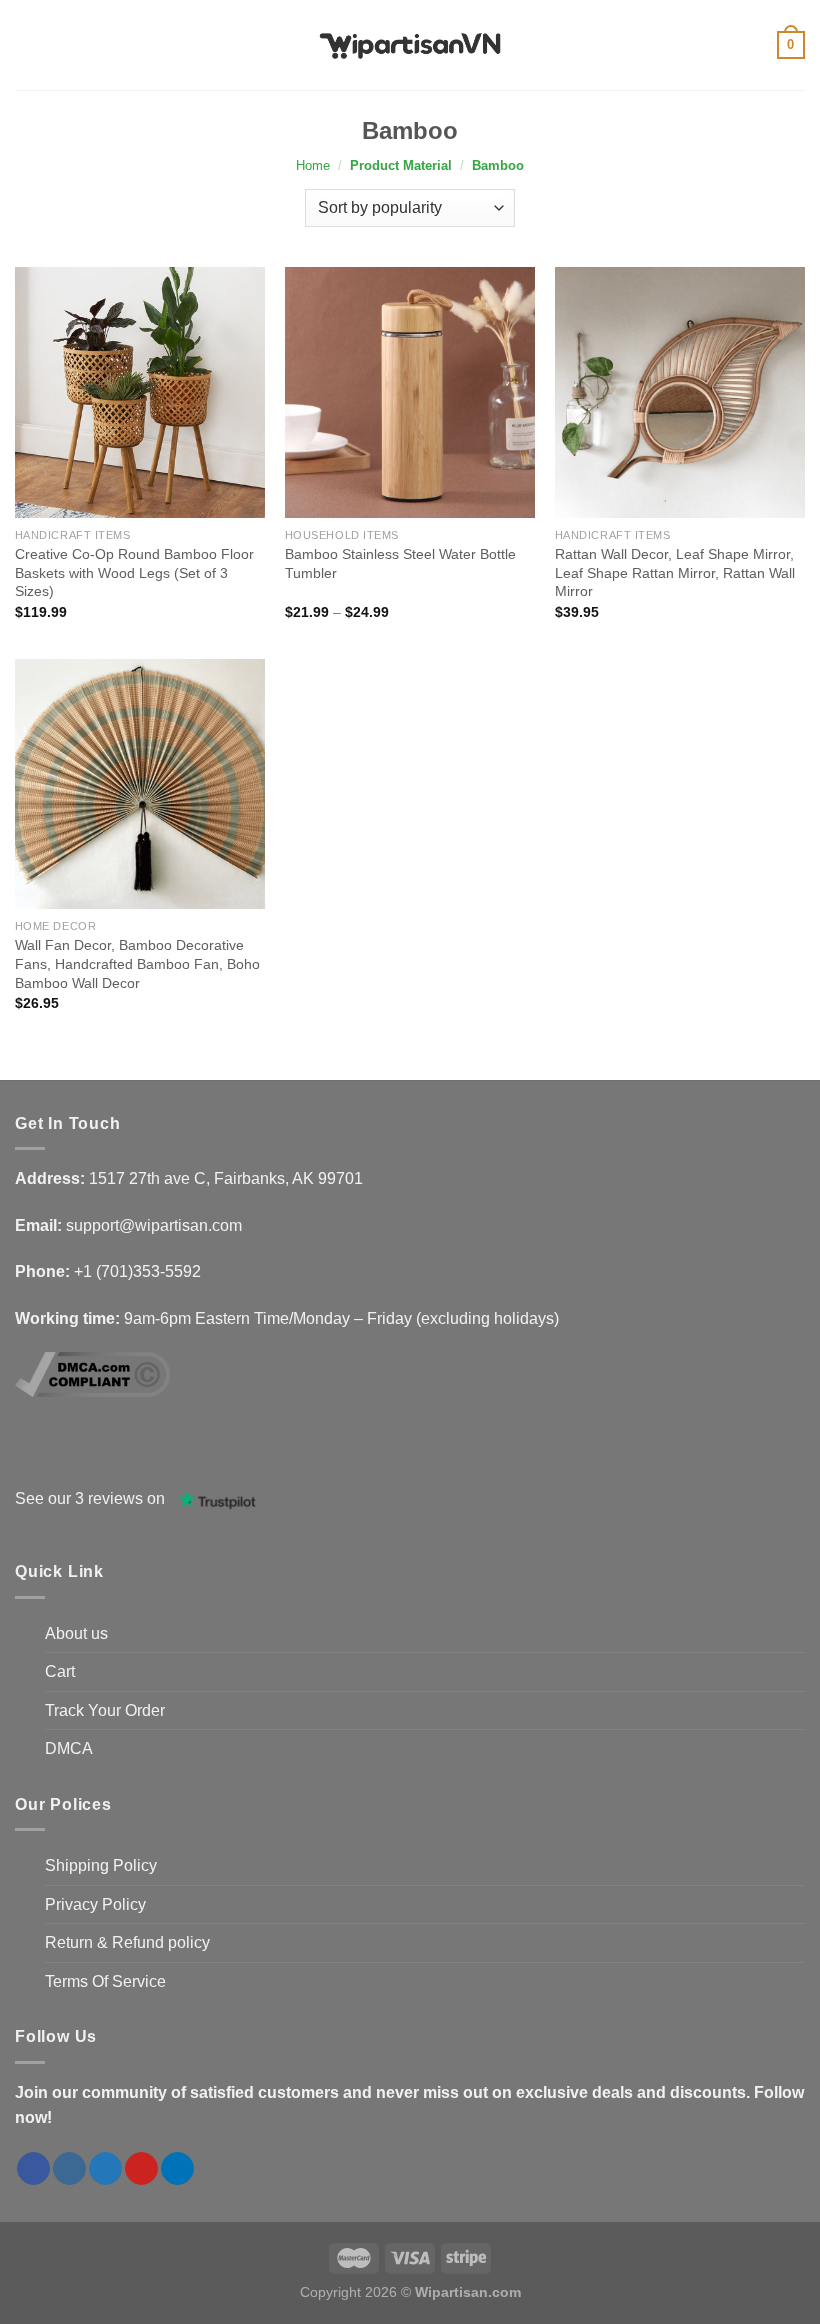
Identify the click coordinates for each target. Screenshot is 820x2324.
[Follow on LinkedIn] (177, 2169)
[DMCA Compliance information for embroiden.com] (92, 1373)
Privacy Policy (95, 1904)
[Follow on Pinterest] (141, 2169)
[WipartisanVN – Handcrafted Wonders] (410, 45)
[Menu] (57, 44)
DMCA (69, 1748)
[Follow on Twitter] (105, 2169)
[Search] (90, 45)
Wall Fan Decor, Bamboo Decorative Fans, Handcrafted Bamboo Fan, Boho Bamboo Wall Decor (137, 963)
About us (76, 1633)
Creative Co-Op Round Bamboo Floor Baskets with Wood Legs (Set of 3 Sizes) (134, 572)
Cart (60, 1671)
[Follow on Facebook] (33, 2169)
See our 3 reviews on (90, 1498)
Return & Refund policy (127, 1942)
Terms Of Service (105, 1981)
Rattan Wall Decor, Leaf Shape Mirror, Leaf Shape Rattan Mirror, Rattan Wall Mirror (675, 572)
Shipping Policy (101, 1865)
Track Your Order (105, 1710)
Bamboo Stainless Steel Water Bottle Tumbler (400, 563)
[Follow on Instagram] (69, 2169)
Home (313, 165)
